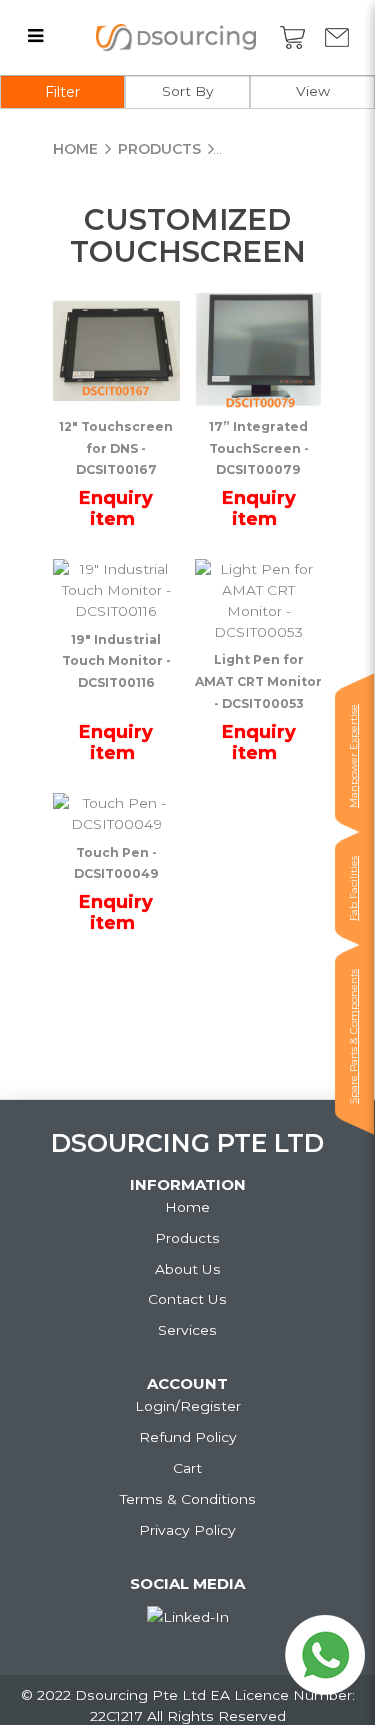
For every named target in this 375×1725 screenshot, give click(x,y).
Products (159, 149)
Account (187, 1383)
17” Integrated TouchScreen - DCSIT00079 (259, 448)
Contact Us (187, 1299)
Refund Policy (188, 1437)
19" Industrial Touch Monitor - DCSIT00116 (116, 661)
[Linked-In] (188, 1618)
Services (187, 1330)
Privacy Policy (187, 1530)
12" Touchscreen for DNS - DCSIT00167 (116, 448)
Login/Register (188, 1406)
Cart (187, 1468)
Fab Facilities (353, 888)
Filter (62, 92)
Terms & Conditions (188, 1499)
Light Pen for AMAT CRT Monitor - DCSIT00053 (258, 681)
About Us (188, 1269)
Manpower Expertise (353, 756)
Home (75, 149)
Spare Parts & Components (353, 1036)
